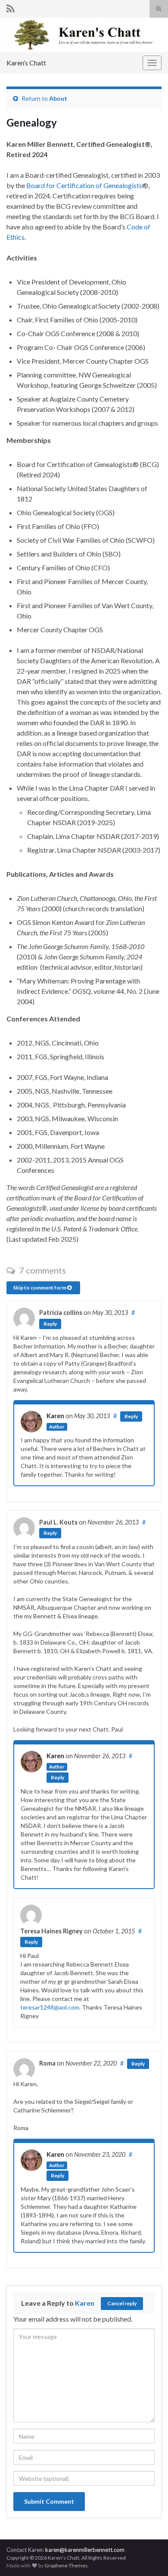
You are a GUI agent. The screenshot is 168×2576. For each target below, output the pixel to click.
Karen (55, 1416)
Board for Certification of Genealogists (84, 185)
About (58, 98)
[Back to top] (149, 2525)
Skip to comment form (40, 1288)
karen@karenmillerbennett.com (84, 2550)
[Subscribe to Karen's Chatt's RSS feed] (11, 7)
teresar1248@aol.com (50, 2007)
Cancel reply (122, 2303)
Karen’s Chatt (26, 63)
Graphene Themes (66, 2565)
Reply (50, 1324)
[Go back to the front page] (84, 35)
